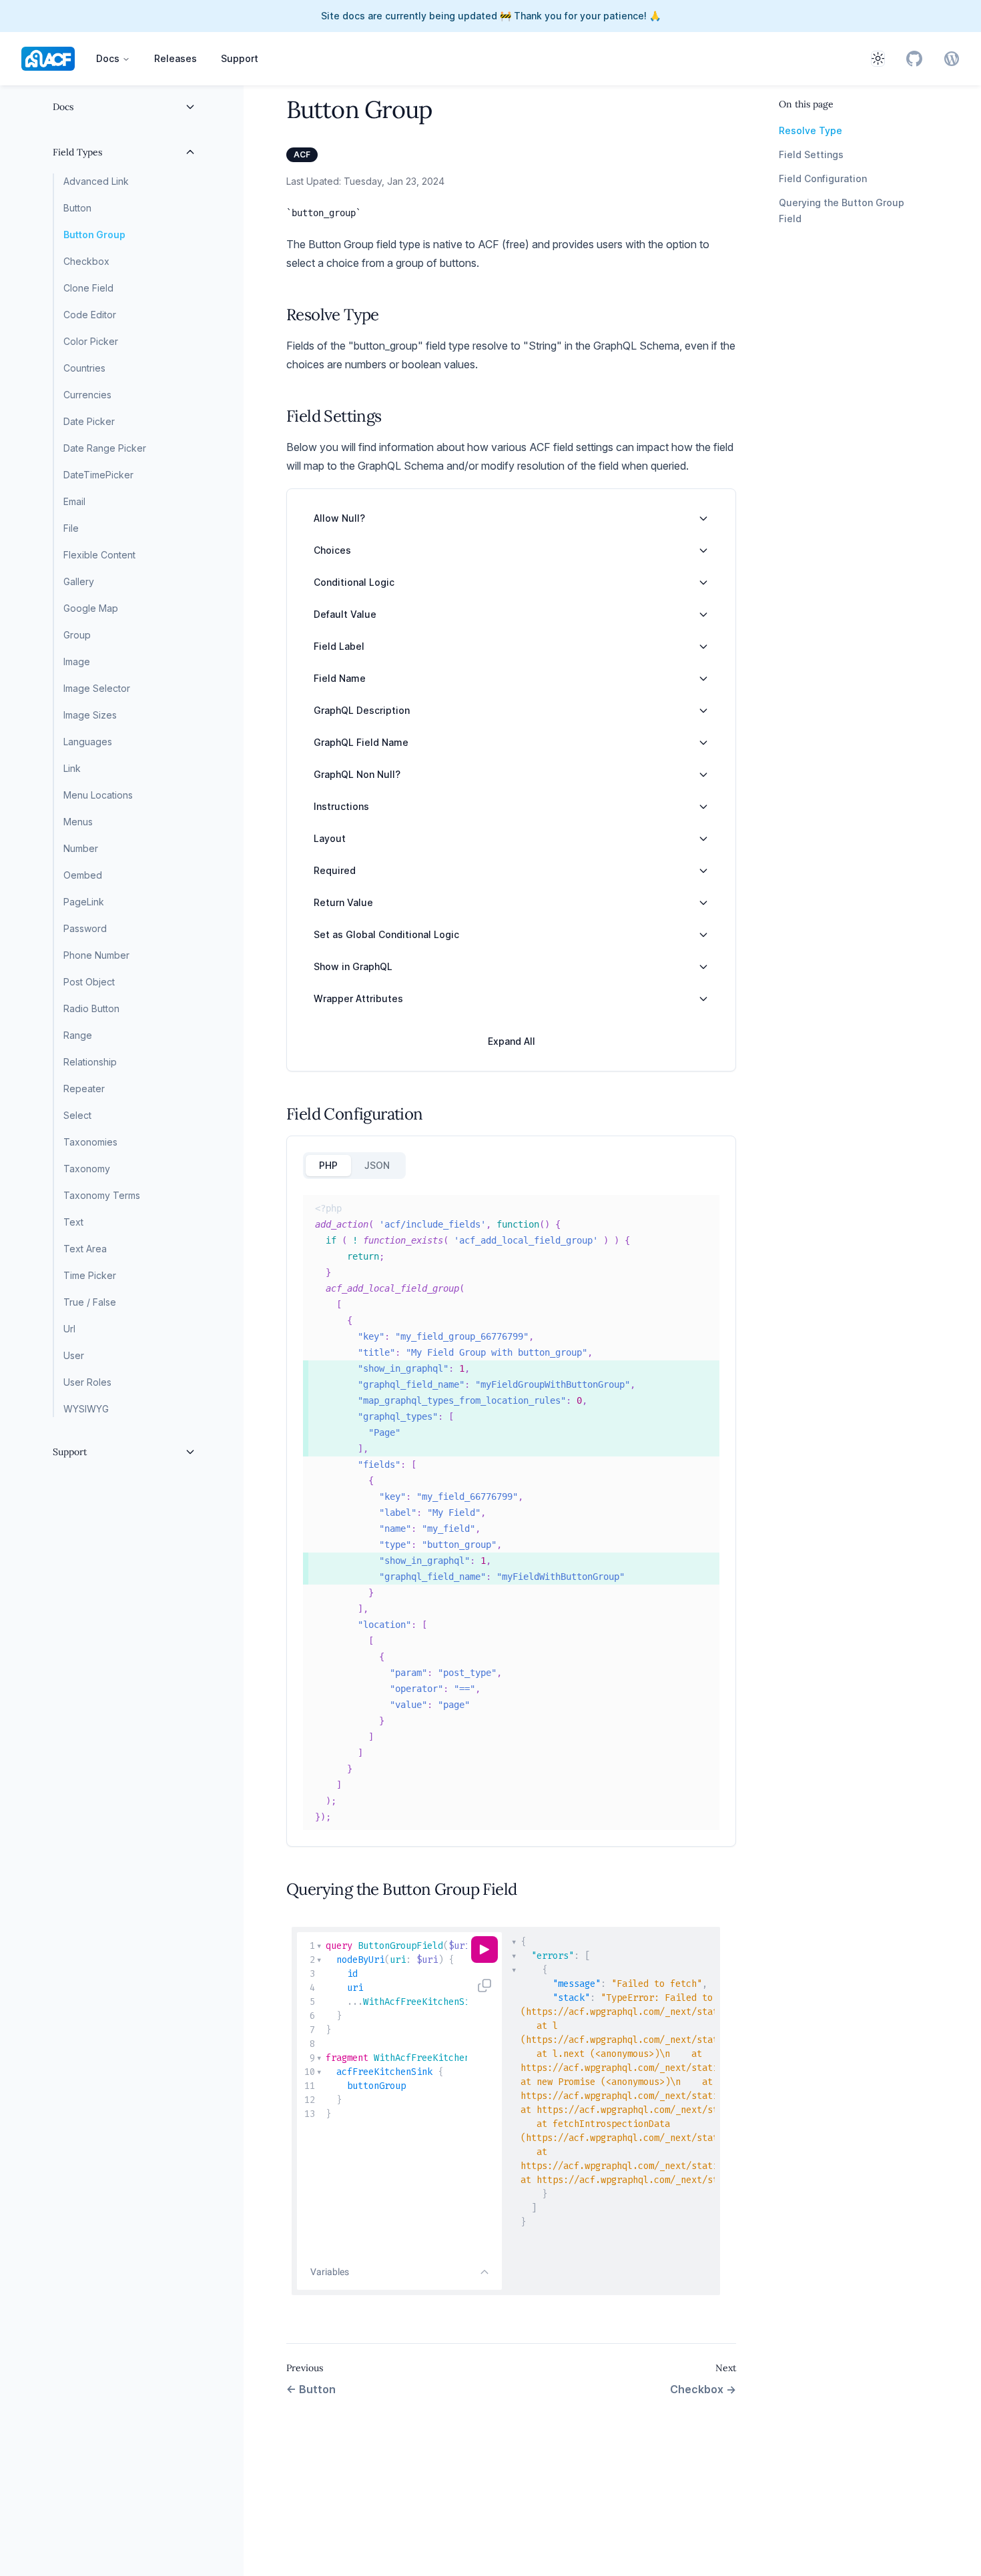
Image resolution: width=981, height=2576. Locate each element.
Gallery (79, 581)
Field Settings (811, 154)
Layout (330, 838)
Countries (84, 368)
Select (77, 1115)
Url (69, 1329)
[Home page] (48, 59)
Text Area (85, 1249)
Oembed (83, 875)
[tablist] (354, 1166)
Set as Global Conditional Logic (386, 934)
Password (85, 928)
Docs (108, 58)
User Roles (87, 1382)
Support (240, 58)
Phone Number (96, 955)
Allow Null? (339, 518)
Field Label (339, 646)
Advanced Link (96, 181)
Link (72, 768)
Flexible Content (99, 555)
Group (77, 635)
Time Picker (90, 1275)
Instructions (341, 806)
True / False (90, 1302)
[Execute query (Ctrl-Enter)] (484, 1950)
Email (74, 501)
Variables (330, 2272)
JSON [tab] (377, 1165)
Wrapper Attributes (358, 998)
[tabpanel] (511, 1513)
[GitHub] (914, 59)
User (74, 1355)
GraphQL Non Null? (357, 774)
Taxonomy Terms (102, 1195)
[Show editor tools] (484, 2272)
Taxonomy (87, 1169)
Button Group (94, 235)
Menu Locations (98, 795)
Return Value (343, 902)
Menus (78, 822)
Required (335, 870)
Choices (332, 550)
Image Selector (97, 688)
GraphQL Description (362, 710)
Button (77, 208)
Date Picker (89, 421)
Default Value (345, 614)
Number (81, 848)
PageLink (84, 902)
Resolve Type (810, 130)
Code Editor (90, 315)
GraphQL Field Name (361, 742)
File (71, 528)
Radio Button (91, 1008)
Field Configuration (823, 178)
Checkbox (86, 261)
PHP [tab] (328, 1165)
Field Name (340, 678)
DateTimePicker (98, 475)
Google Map (91, 608)
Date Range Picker (105, 448)
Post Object (89, 982)
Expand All (512, 1041)
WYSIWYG (86, 1409)
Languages (88, 742)
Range (78, 1035)
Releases (176, 58)
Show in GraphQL (353, 966)
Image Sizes (90, 715)
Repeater (84, 1089)
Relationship (90, 1062)
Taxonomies (90, 1142)
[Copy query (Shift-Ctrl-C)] (484, 1986)
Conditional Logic (354, 582)
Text (73, 1222)
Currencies (87, 395)
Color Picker (91, 341)
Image (77, 662)
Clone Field (88, 288)
